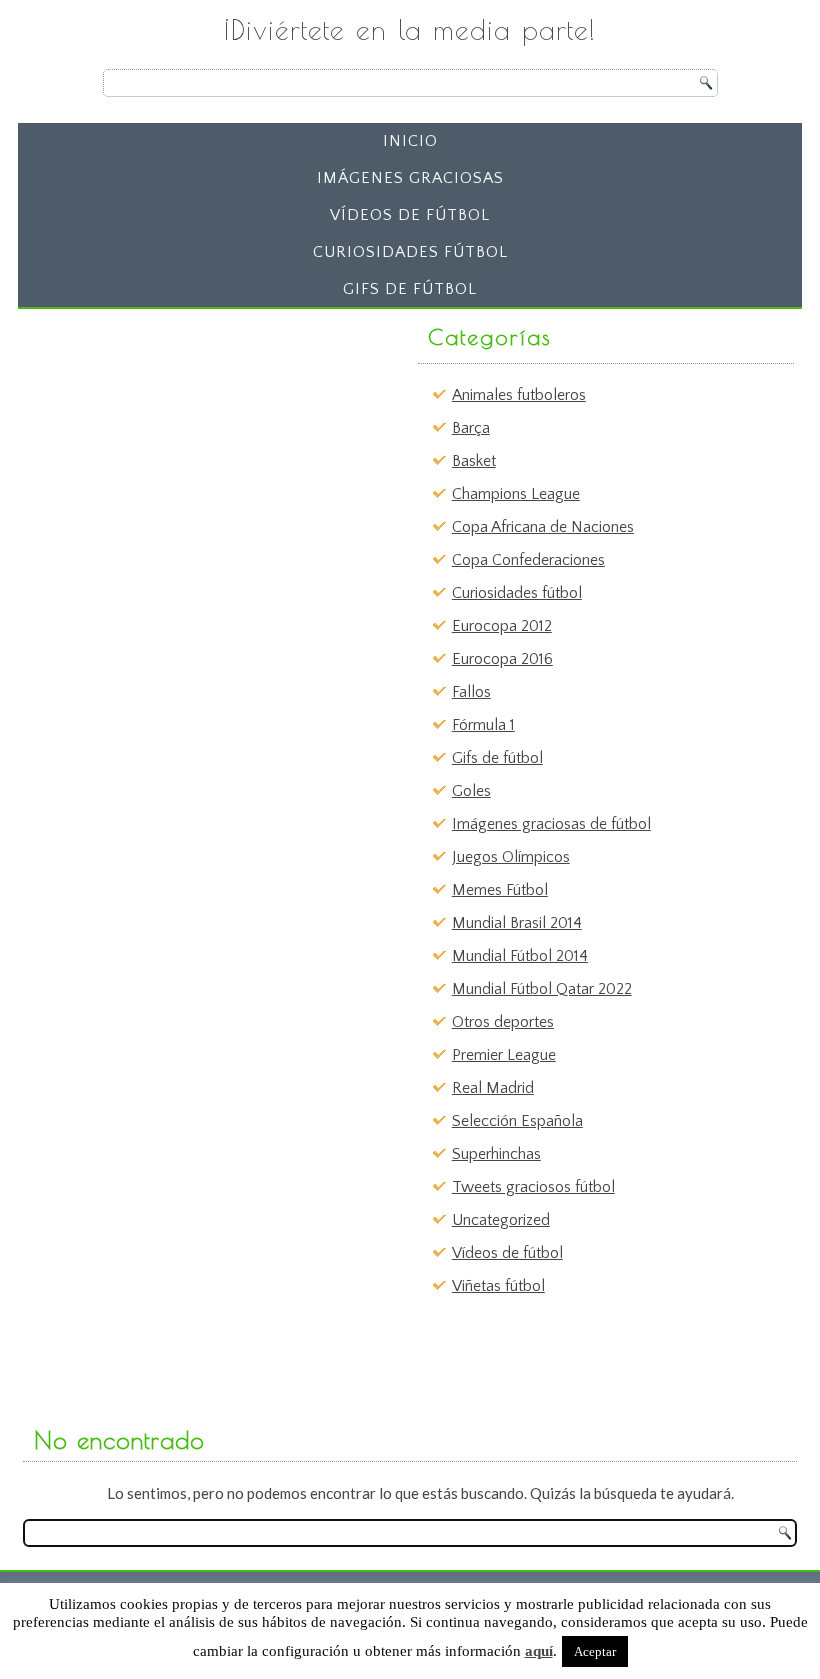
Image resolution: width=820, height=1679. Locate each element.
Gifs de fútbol (410, 289)
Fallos (471, 692)
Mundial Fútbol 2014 (520, 956)
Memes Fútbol (500, 890)
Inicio (410, 141)
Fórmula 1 (483, 725)
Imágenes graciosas (410, 178)
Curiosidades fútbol (410, 252)
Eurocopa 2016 (502, 659)
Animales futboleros (519, 395)
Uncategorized (501, 1220)
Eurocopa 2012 (502, 626)
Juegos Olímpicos (511, 857)
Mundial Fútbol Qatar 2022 (542, 989)
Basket (474, 461)
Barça (471, 428)
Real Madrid (493, 1088)
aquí (539, 1651)
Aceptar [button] (595, 1651)
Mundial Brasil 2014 (517, 923)
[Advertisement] (181, 442)
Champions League (516, 494)
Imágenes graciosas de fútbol (551, 824)
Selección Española (517, 1121)
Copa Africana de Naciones (543, 527)
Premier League (504, 1055)
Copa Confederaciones (528, 560)
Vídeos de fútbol (410, 215)
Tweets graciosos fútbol (533, 1187)
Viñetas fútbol (498, 1286)
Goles (471, 791)
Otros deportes (503, 1022)
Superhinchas (496, 1154)
